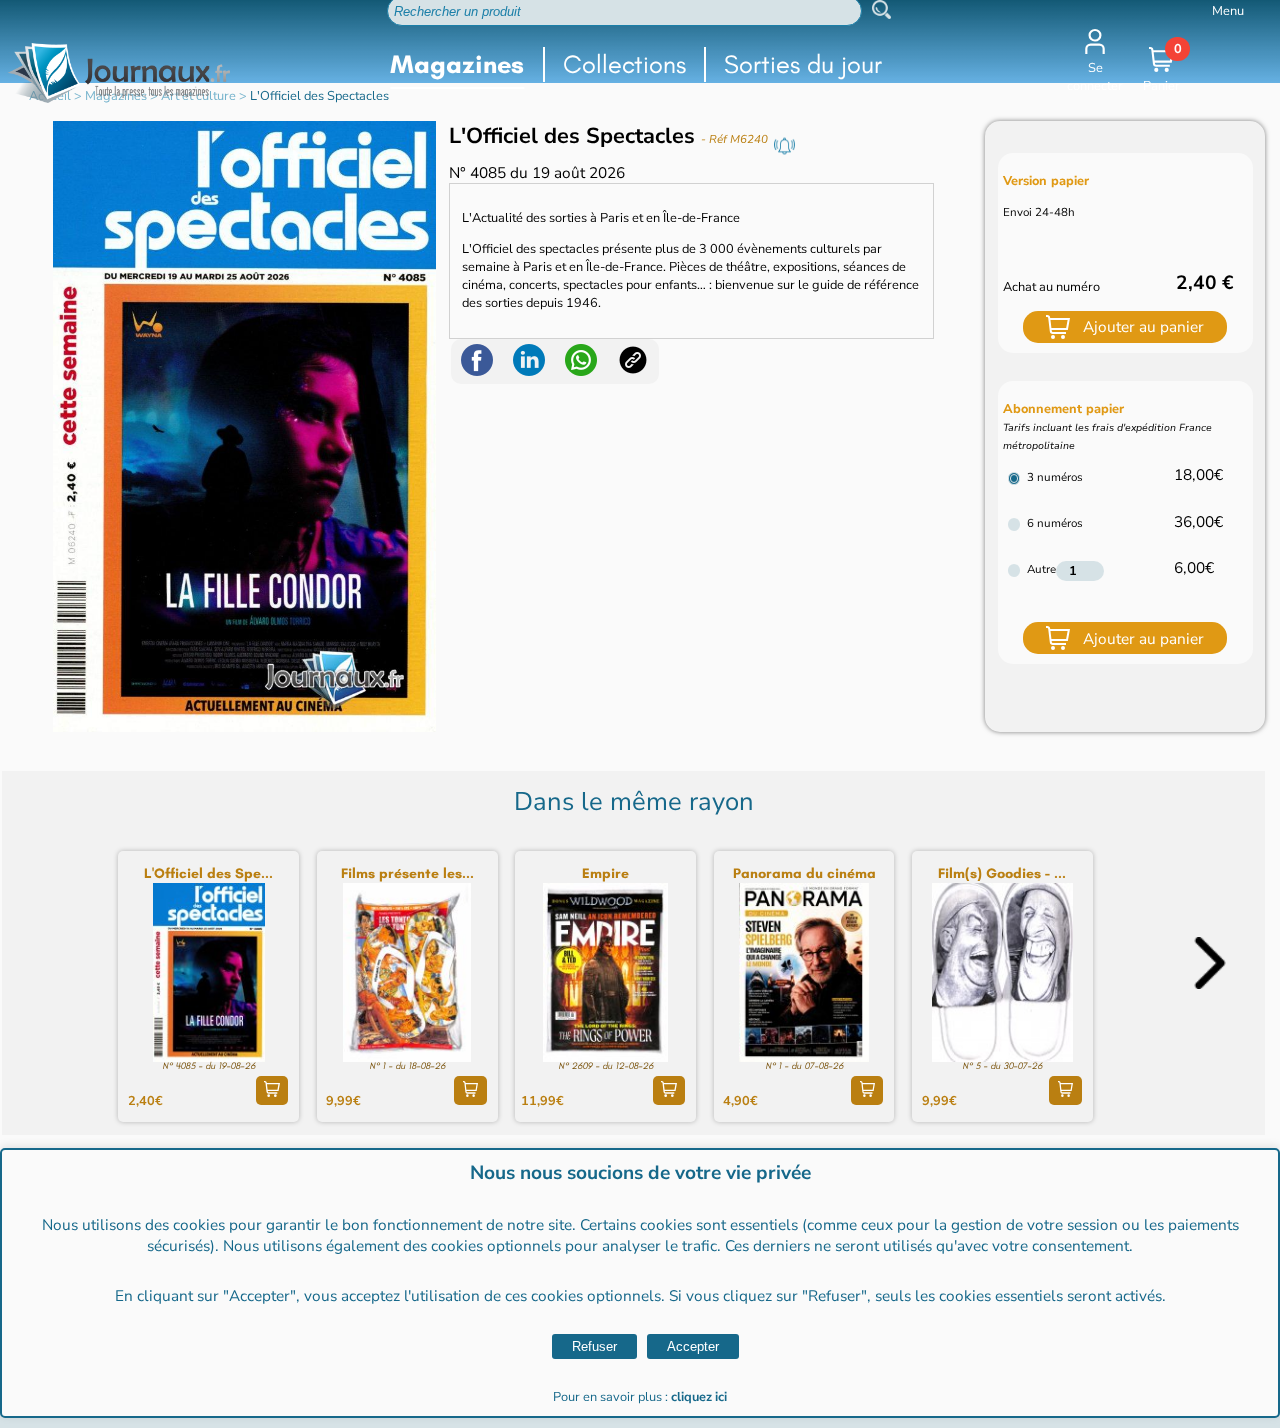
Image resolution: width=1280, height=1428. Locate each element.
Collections (624, 64)
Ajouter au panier (1143, 326)
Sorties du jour (803, 64)
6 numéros (1055, 523)
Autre (1041, 569)
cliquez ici (699, 1397)
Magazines (457, 64)
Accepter (693, 1346)
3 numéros (1055, 477)
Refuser (594, 1346)
